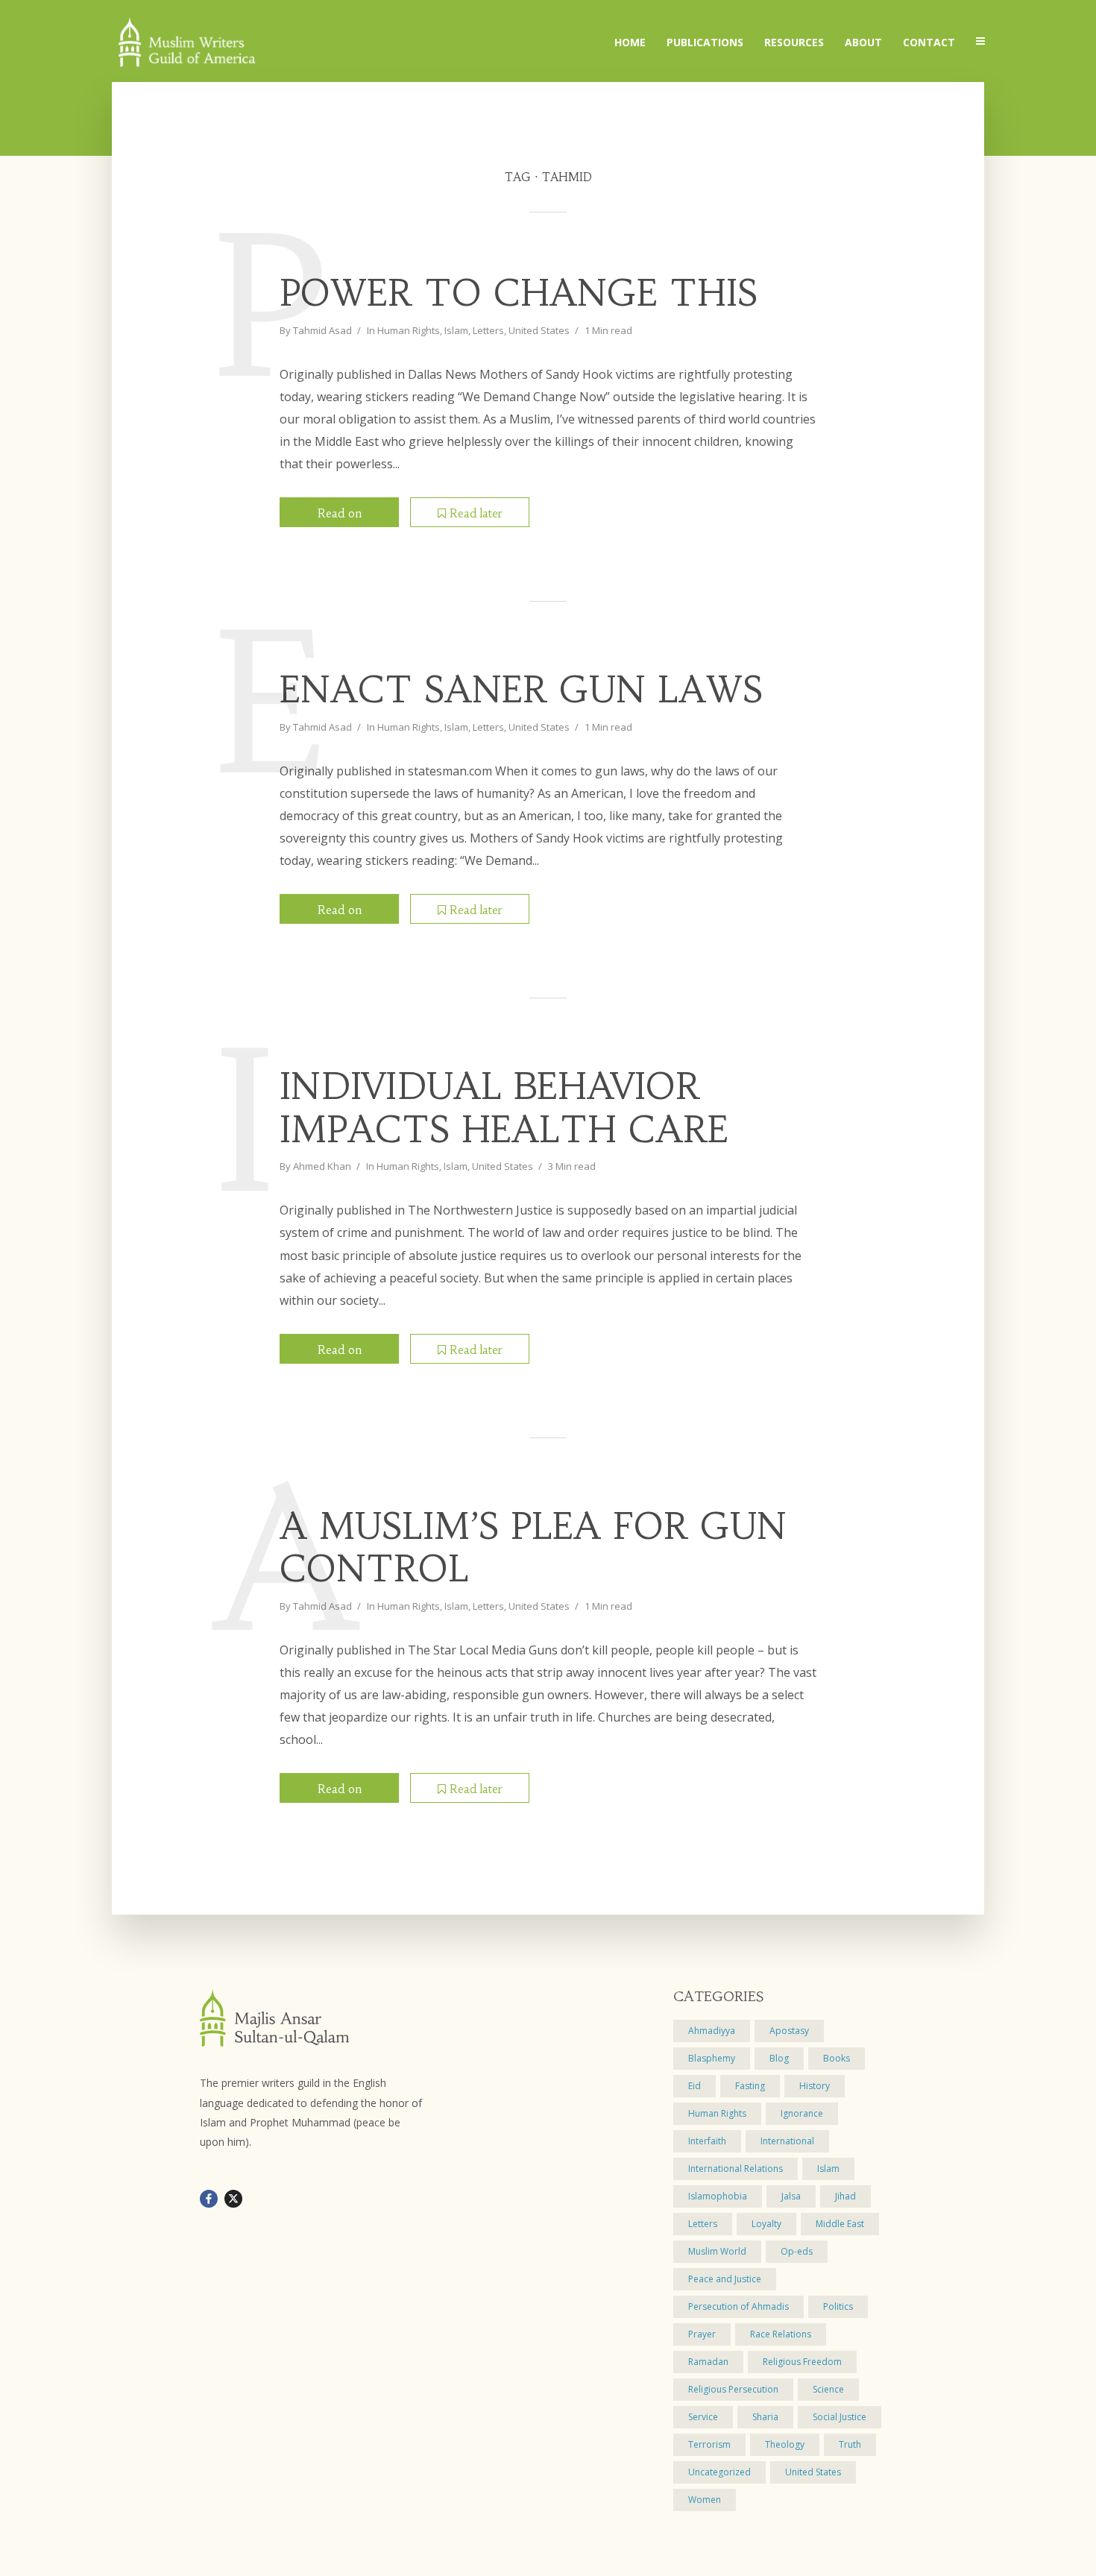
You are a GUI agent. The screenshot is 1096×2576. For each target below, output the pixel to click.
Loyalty (766, 2224)
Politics (838, 2306)
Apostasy (789, 2031)
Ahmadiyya (712, 2031)
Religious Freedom (802, 2362)
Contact (929, 42)
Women (705, 2500)
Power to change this (519, 294)
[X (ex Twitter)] (233, 2199)
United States (539, 330)
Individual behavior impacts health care (504, 1108)
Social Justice (840, 2417)
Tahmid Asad (322, 330)
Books (837, 2058)
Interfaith (707, 2141)
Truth (850, 2444)
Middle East (840, 2224)
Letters (488, 330)
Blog (779, 2058)
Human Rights (409, 330)
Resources (794, 42)
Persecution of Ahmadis (738, 2306)
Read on (340, 513)
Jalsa (791, 2196)
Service (703, 2417)
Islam (456, 330)
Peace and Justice (725, 2279)
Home (630, 42)
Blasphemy (712, 2058)
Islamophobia (718, 2196)
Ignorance (802, 2113)
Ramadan (708, 2362)
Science (828, 2389)
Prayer (702, 2334)
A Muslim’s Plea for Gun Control (533, 1548)
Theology (785, 2444)
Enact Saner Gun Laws (521, 690)
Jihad (845, 2196)
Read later (476, 513)
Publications (705, 42)
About (863, 42)
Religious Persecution (733, 2389)
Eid (695, 2086)
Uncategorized (719, 2472)
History (815, 2086)
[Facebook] (209, 2199)
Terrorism (709, 2444)
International (787, 2141)
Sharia (765, 2417)
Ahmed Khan (322, 1166)
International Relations (736, 2169)
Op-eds (797, 2251)
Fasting (750, 2086)
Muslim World (717, 2251)
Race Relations (781, 2334)
